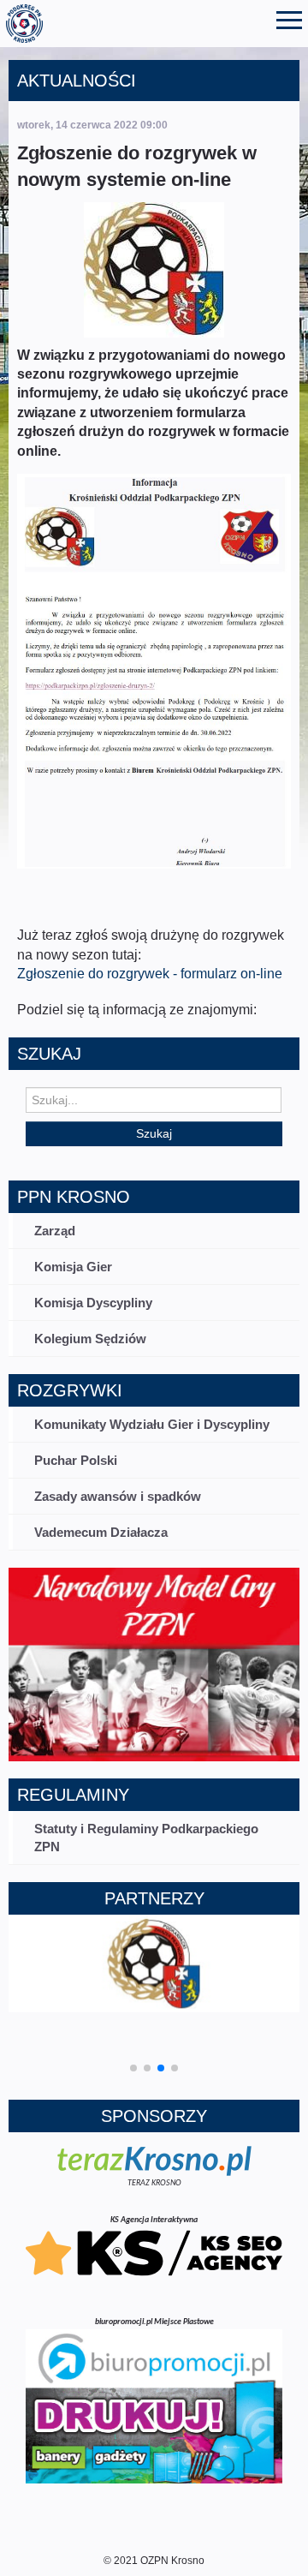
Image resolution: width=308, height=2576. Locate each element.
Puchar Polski (76, 1460)
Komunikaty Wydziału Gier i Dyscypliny (152, 1424)
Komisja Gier (73, 1267)
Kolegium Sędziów (90, 1339)
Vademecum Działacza (101, 1532)
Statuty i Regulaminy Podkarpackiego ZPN (146, 1838)
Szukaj (154, 1133)
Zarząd (55, 1231)
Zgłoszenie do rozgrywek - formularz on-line (150, 974)
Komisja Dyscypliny (93, 1303)
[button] (133, 2068)
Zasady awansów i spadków (118, 1496)
